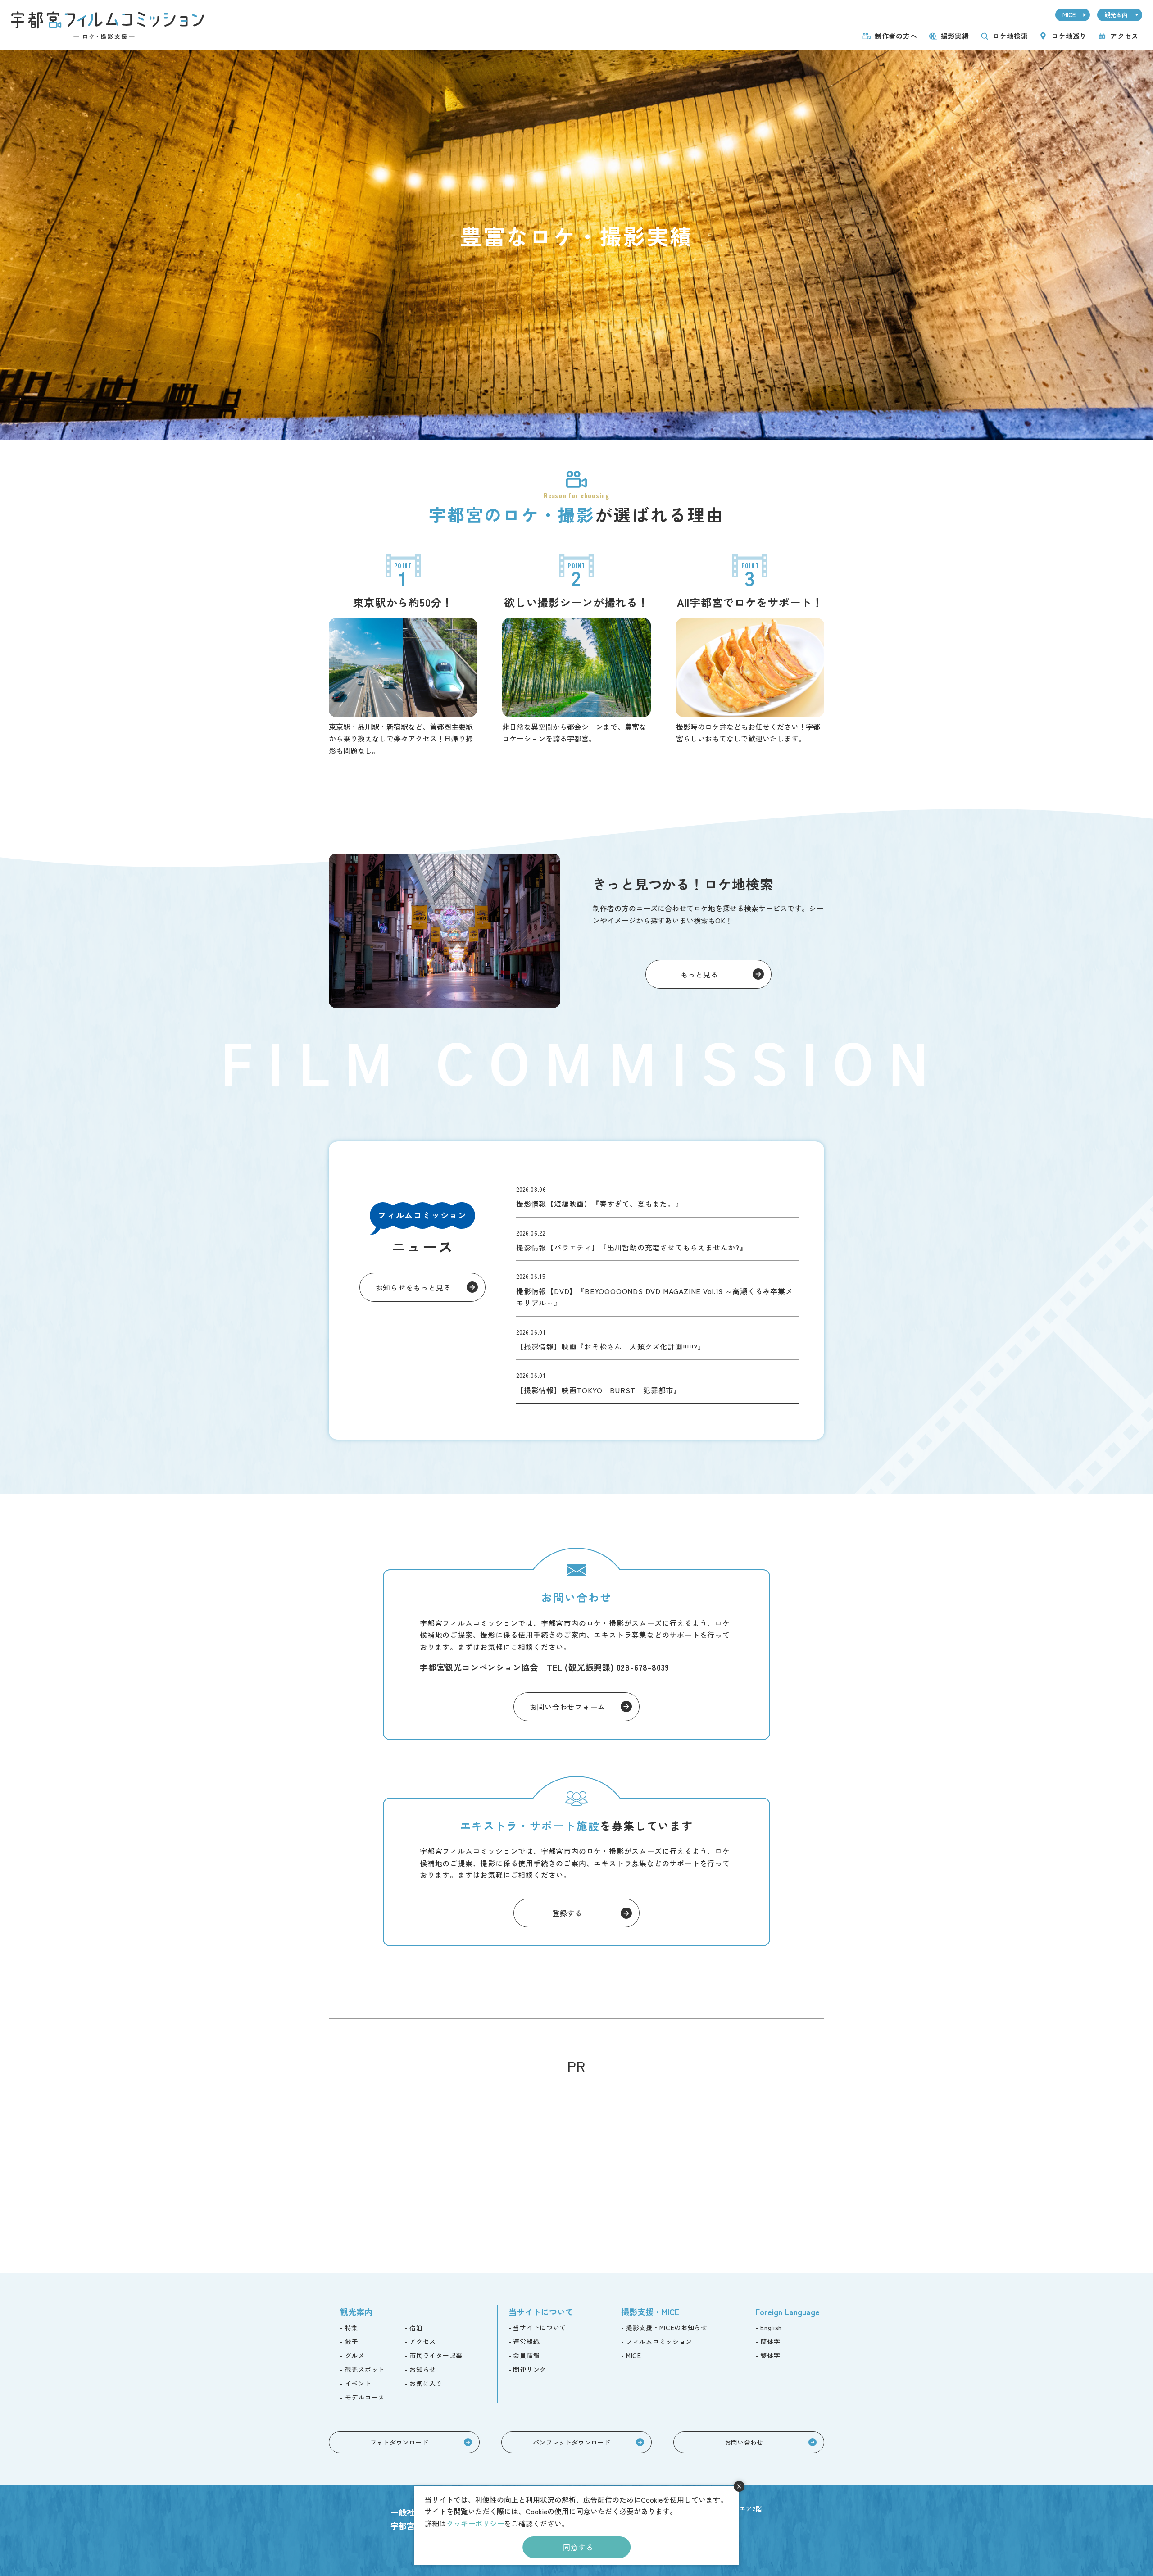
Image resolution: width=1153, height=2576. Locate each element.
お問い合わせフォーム (567, 1707)
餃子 (352, 2341)
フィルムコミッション (659, 2341)
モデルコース (365, 2397)
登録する (567, 1913)
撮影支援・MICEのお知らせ (667, 2327)
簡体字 (770, 2341)
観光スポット (365, 2369)
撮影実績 (955, 36)
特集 (352, 2327)
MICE (1069, 15)
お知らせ (423, 2369)
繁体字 (770, 2355)
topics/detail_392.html (658, 1381)
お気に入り (426, 2383)
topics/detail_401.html (658, 1288)
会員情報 (526, 2355)
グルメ (355, 2355)
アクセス (1124, 36)
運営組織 (526, 2341)
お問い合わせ (744, 2442)
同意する (578, 2547)
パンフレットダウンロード (572, 2442)
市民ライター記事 (436, 2355)
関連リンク (530, 2369)
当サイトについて (540, 2327)
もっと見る (699, 974)
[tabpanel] (576, 245)
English (771, 2327)
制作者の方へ (896, 36)
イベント (358, 2383)
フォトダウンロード (399, 2442)
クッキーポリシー (475, 2523)
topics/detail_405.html (658, 1239)
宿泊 (416, 2327)
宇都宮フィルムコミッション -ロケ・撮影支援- (107, 25)
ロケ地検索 (1010, 36)
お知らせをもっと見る (413, 1287)
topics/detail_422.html (658, 1195)
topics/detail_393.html (658, 1338)
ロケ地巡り (1069, 36)
